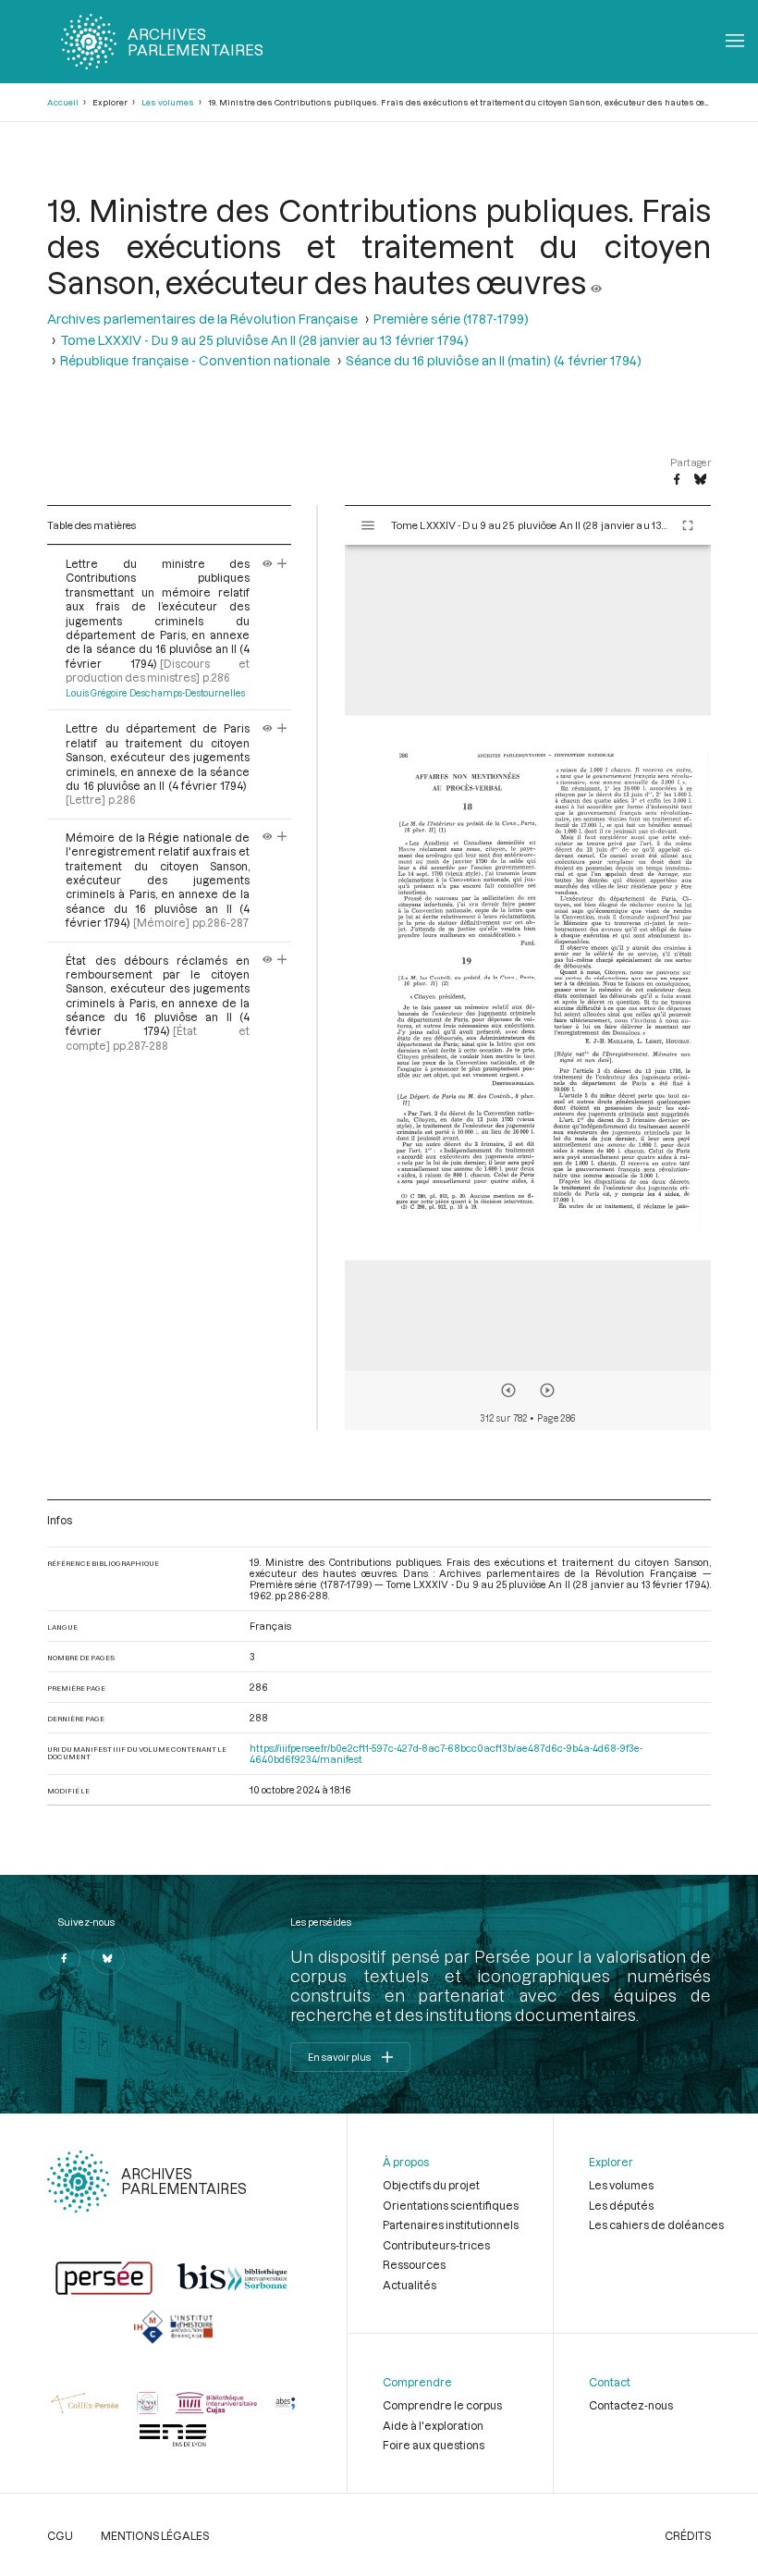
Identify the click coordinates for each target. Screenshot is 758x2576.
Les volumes (168, 102)
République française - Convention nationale (195, 360)
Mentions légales (155, 2535)
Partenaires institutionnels (451, 2225)
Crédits (688, 2535)
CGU (60, 2535)
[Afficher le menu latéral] (368, 525)
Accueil (63, 102)
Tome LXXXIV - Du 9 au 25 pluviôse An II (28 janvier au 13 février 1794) (264, 340)
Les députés (621, 2205)
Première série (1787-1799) (451, 319)
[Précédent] (508, 1390)
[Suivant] (547, 1390)
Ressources (414, 2264)
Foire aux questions (434, 2445)
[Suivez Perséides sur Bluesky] (108, 1958)
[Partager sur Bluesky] (700, 480)
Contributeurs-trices (436, 2245)
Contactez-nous (631, 2405)
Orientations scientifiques (451, 2205)
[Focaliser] (282, 563)
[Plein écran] (688, 525)
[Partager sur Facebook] (677, 480)
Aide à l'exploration (433, 2425)
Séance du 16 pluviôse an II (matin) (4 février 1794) (494, 360)
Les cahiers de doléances (656, 2225)
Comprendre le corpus (442, 2405)
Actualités (410, 2285)
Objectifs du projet (431, 2185)
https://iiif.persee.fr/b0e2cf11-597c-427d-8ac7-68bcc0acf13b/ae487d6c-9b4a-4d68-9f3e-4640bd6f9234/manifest (446, 1754)
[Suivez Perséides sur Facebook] (64, 1958)
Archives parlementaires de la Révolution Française (202, 319)
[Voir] (596, 282)
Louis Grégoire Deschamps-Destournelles (155, 693)
